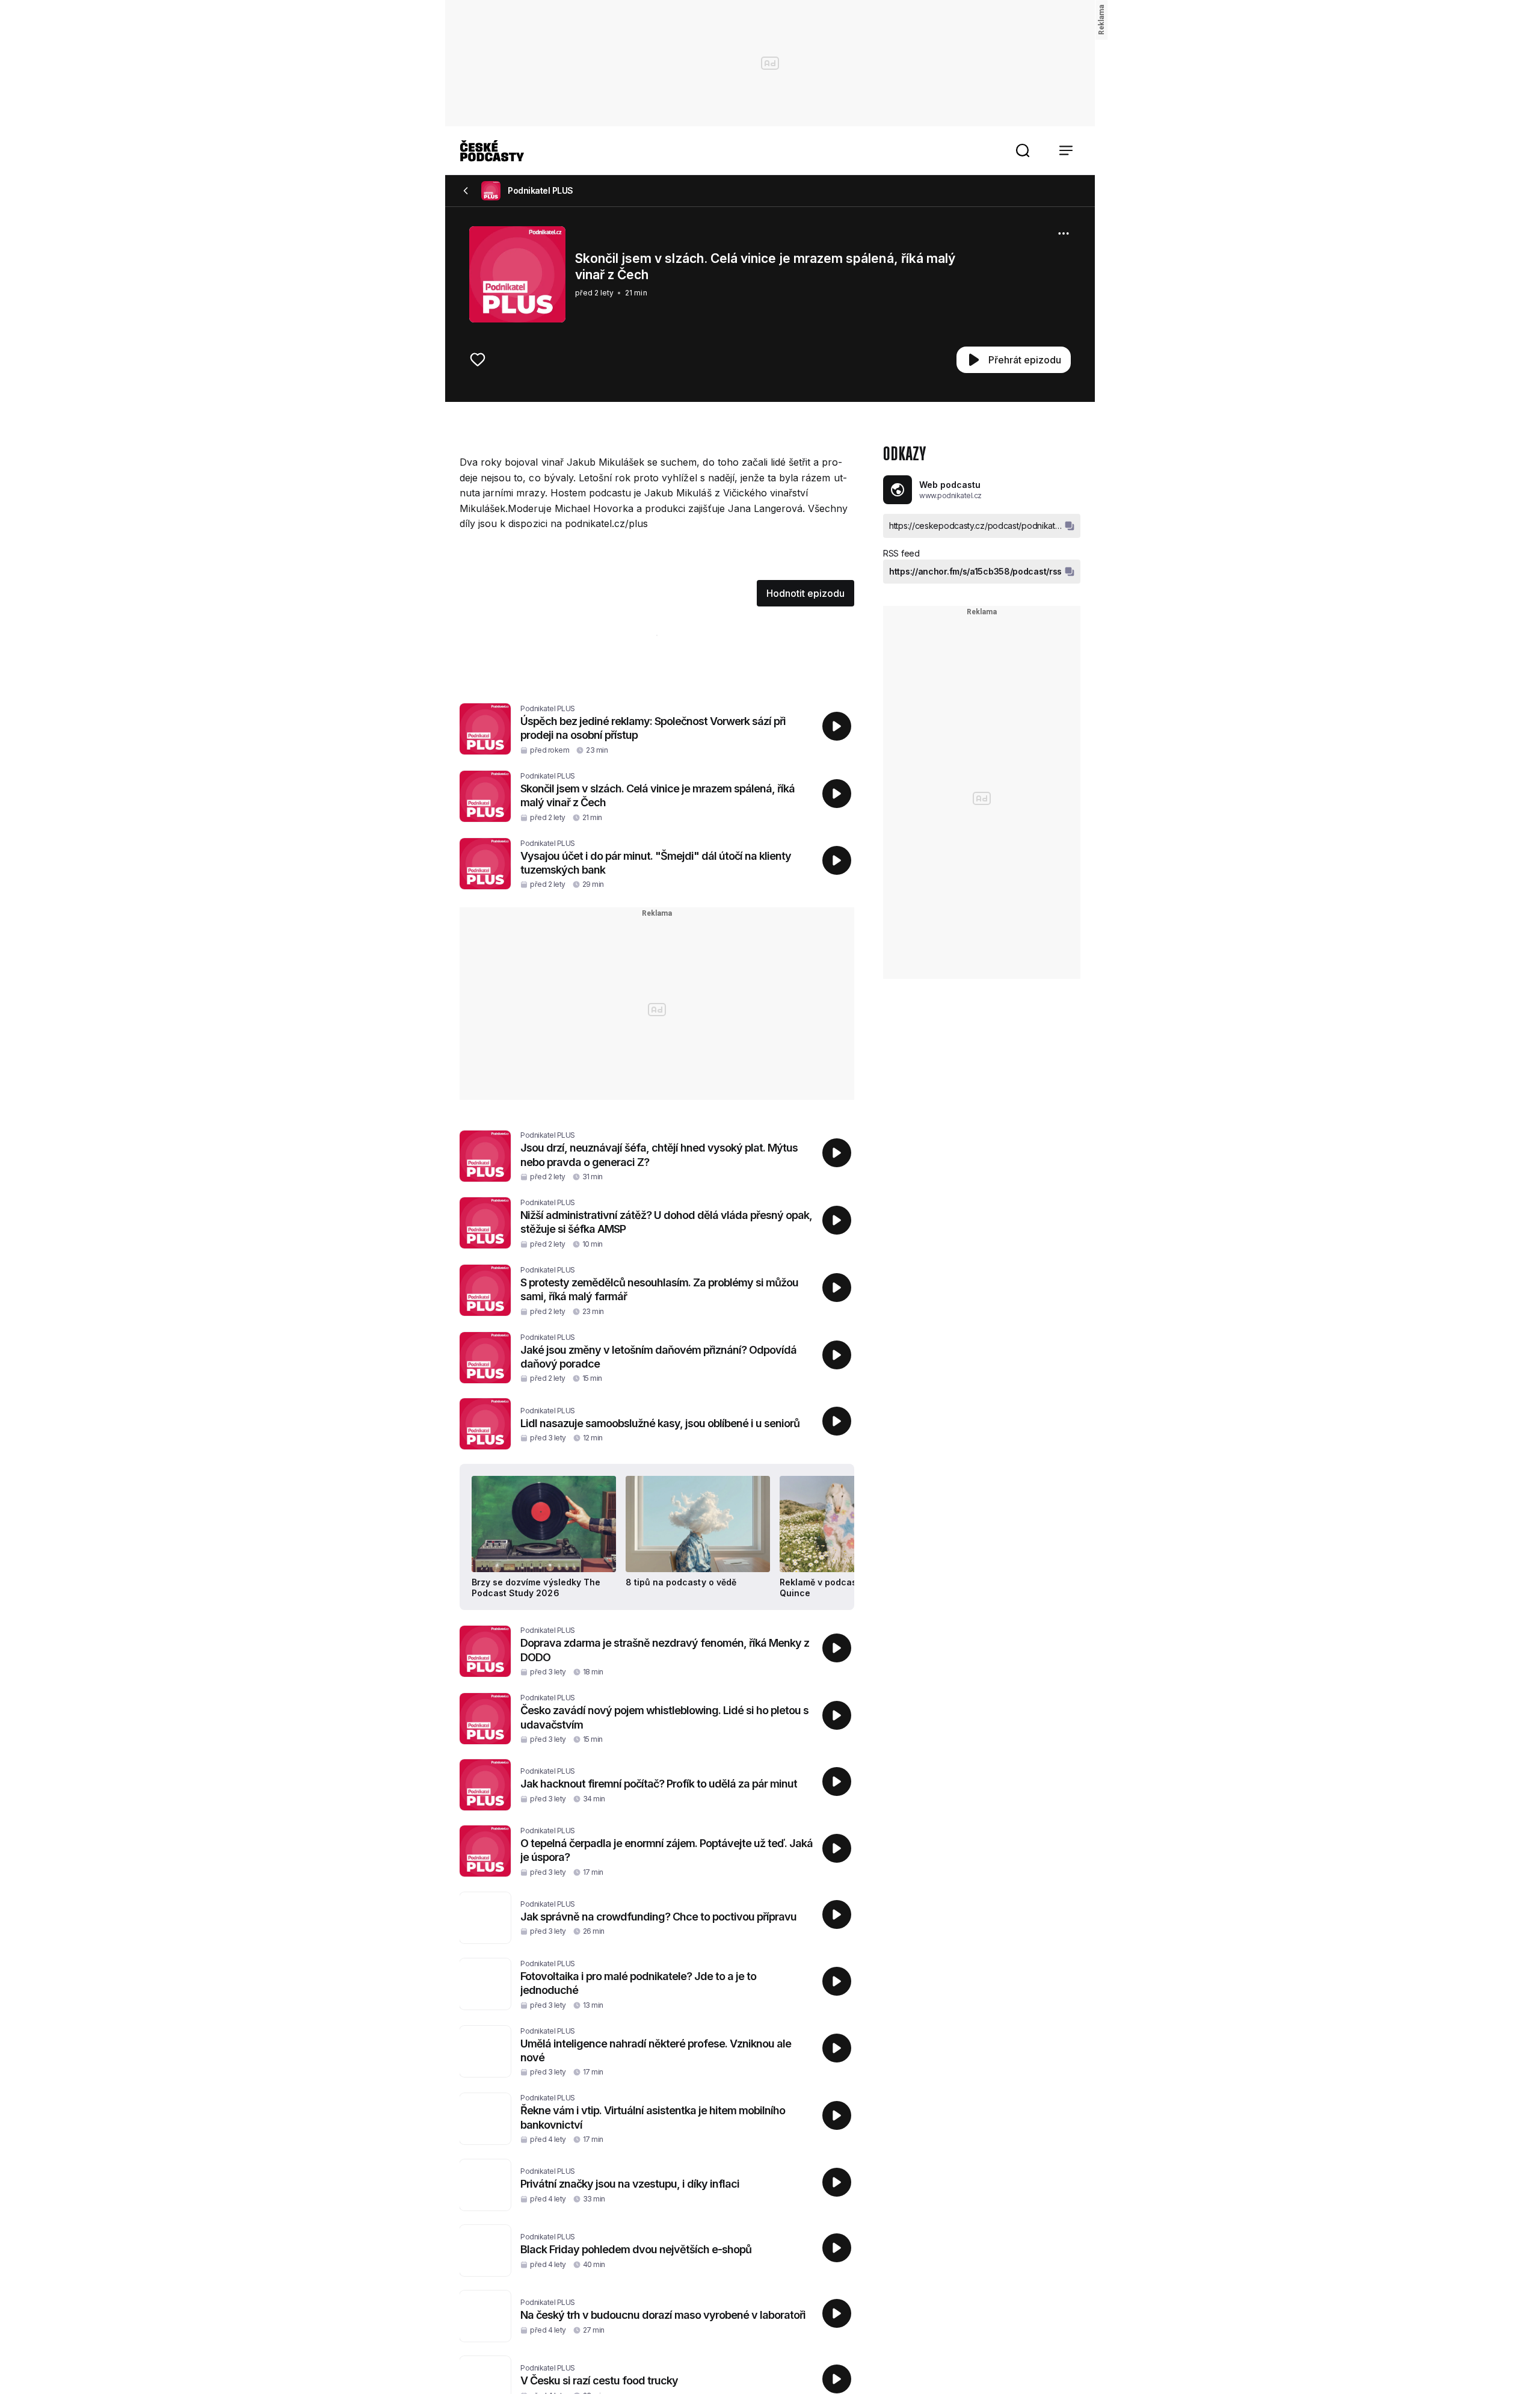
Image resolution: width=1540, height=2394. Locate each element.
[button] (1023, 150)
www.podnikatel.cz (950, 495)
